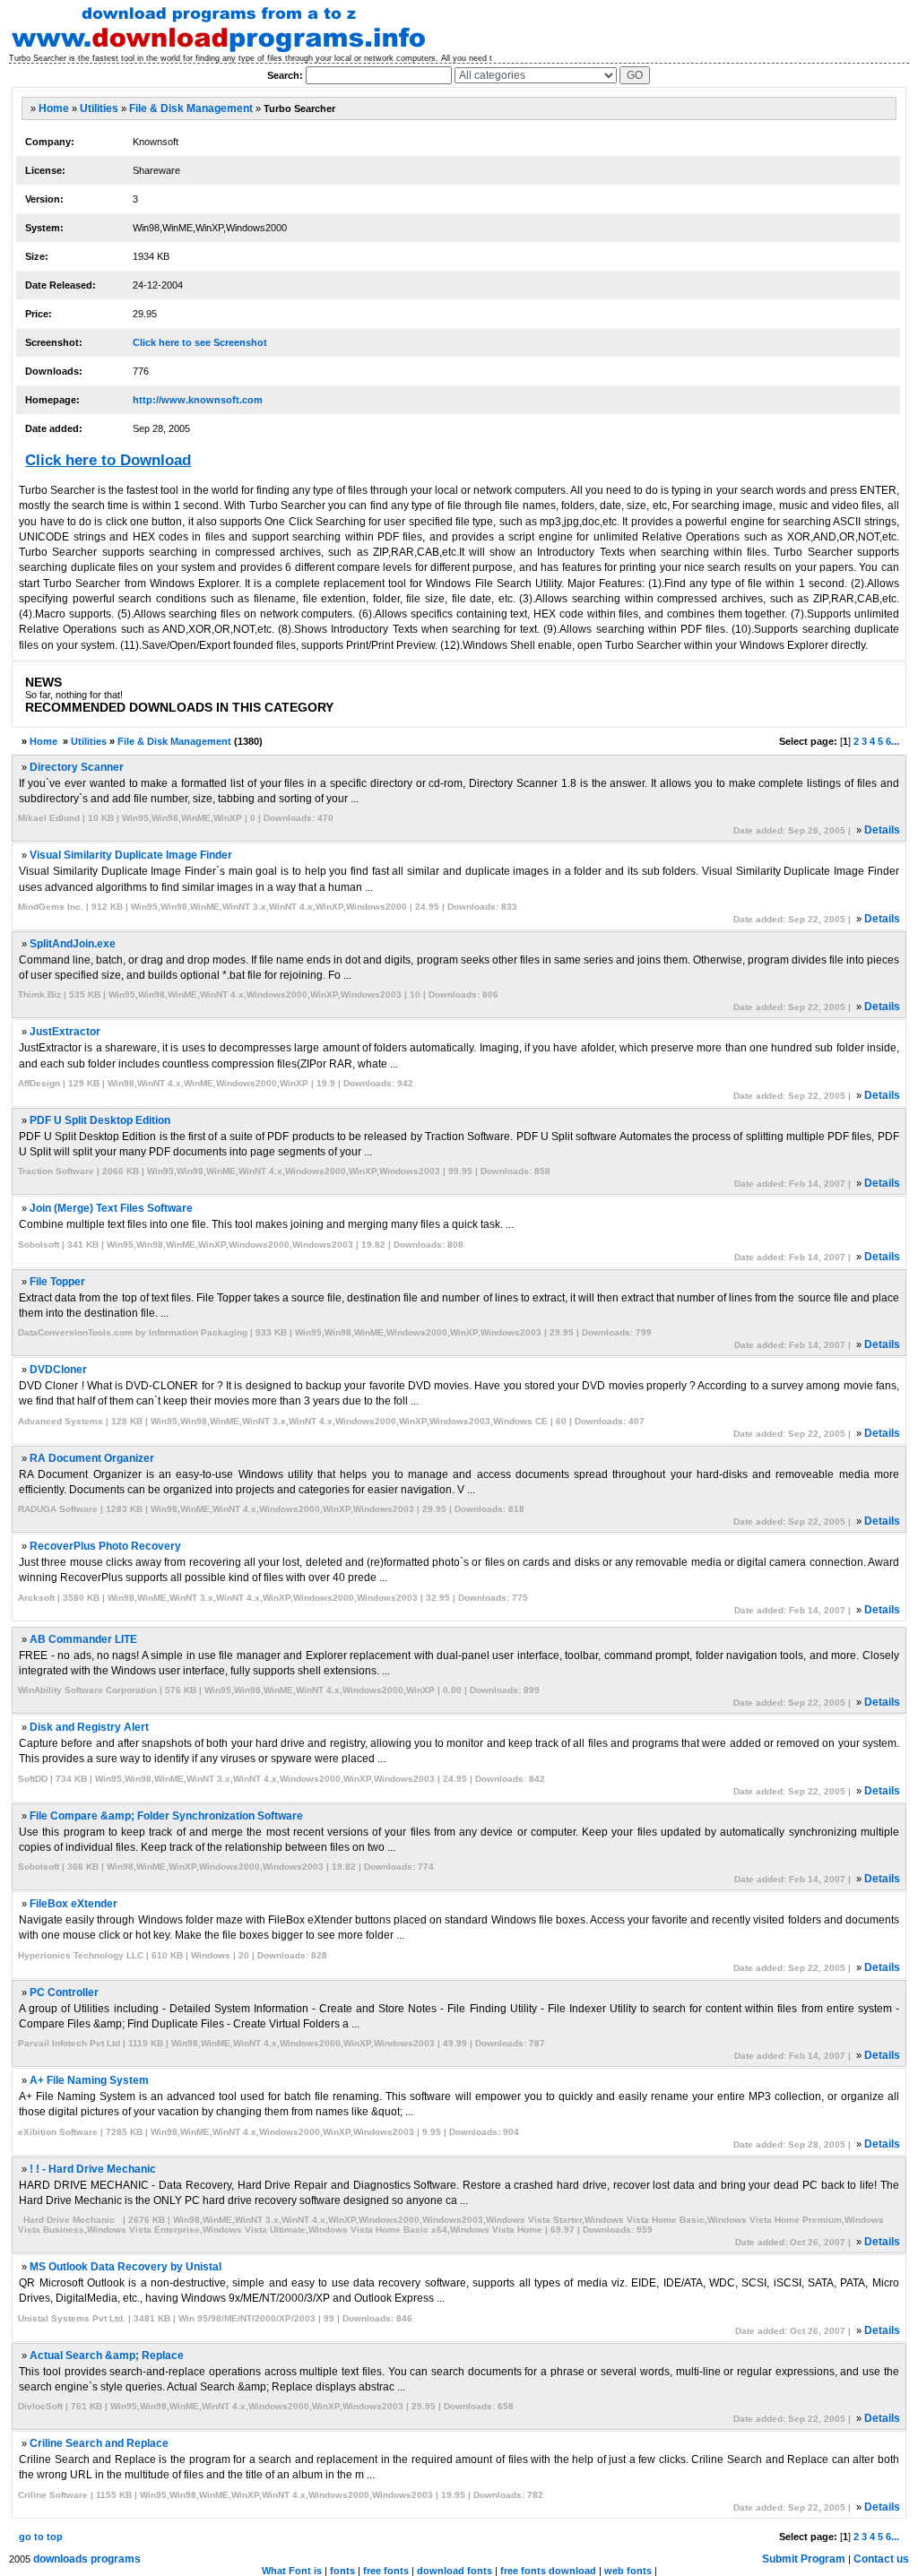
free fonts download (548, 2571)
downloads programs (87, 2559)
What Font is (292, 2571)
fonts (342, 2571)
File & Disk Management (191, 108)
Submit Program (804, 2559)
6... (892, 741)
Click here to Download (108, 460)
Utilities (99, 108)
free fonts (386, 2571)
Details (882, 830)
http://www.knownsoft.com (198, 400)
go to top (41, 2537)
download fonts (455, 2571)
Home (54, 108)
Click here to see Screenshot (200, 342)
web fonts (628, 2571)
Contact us (881, 2559)
